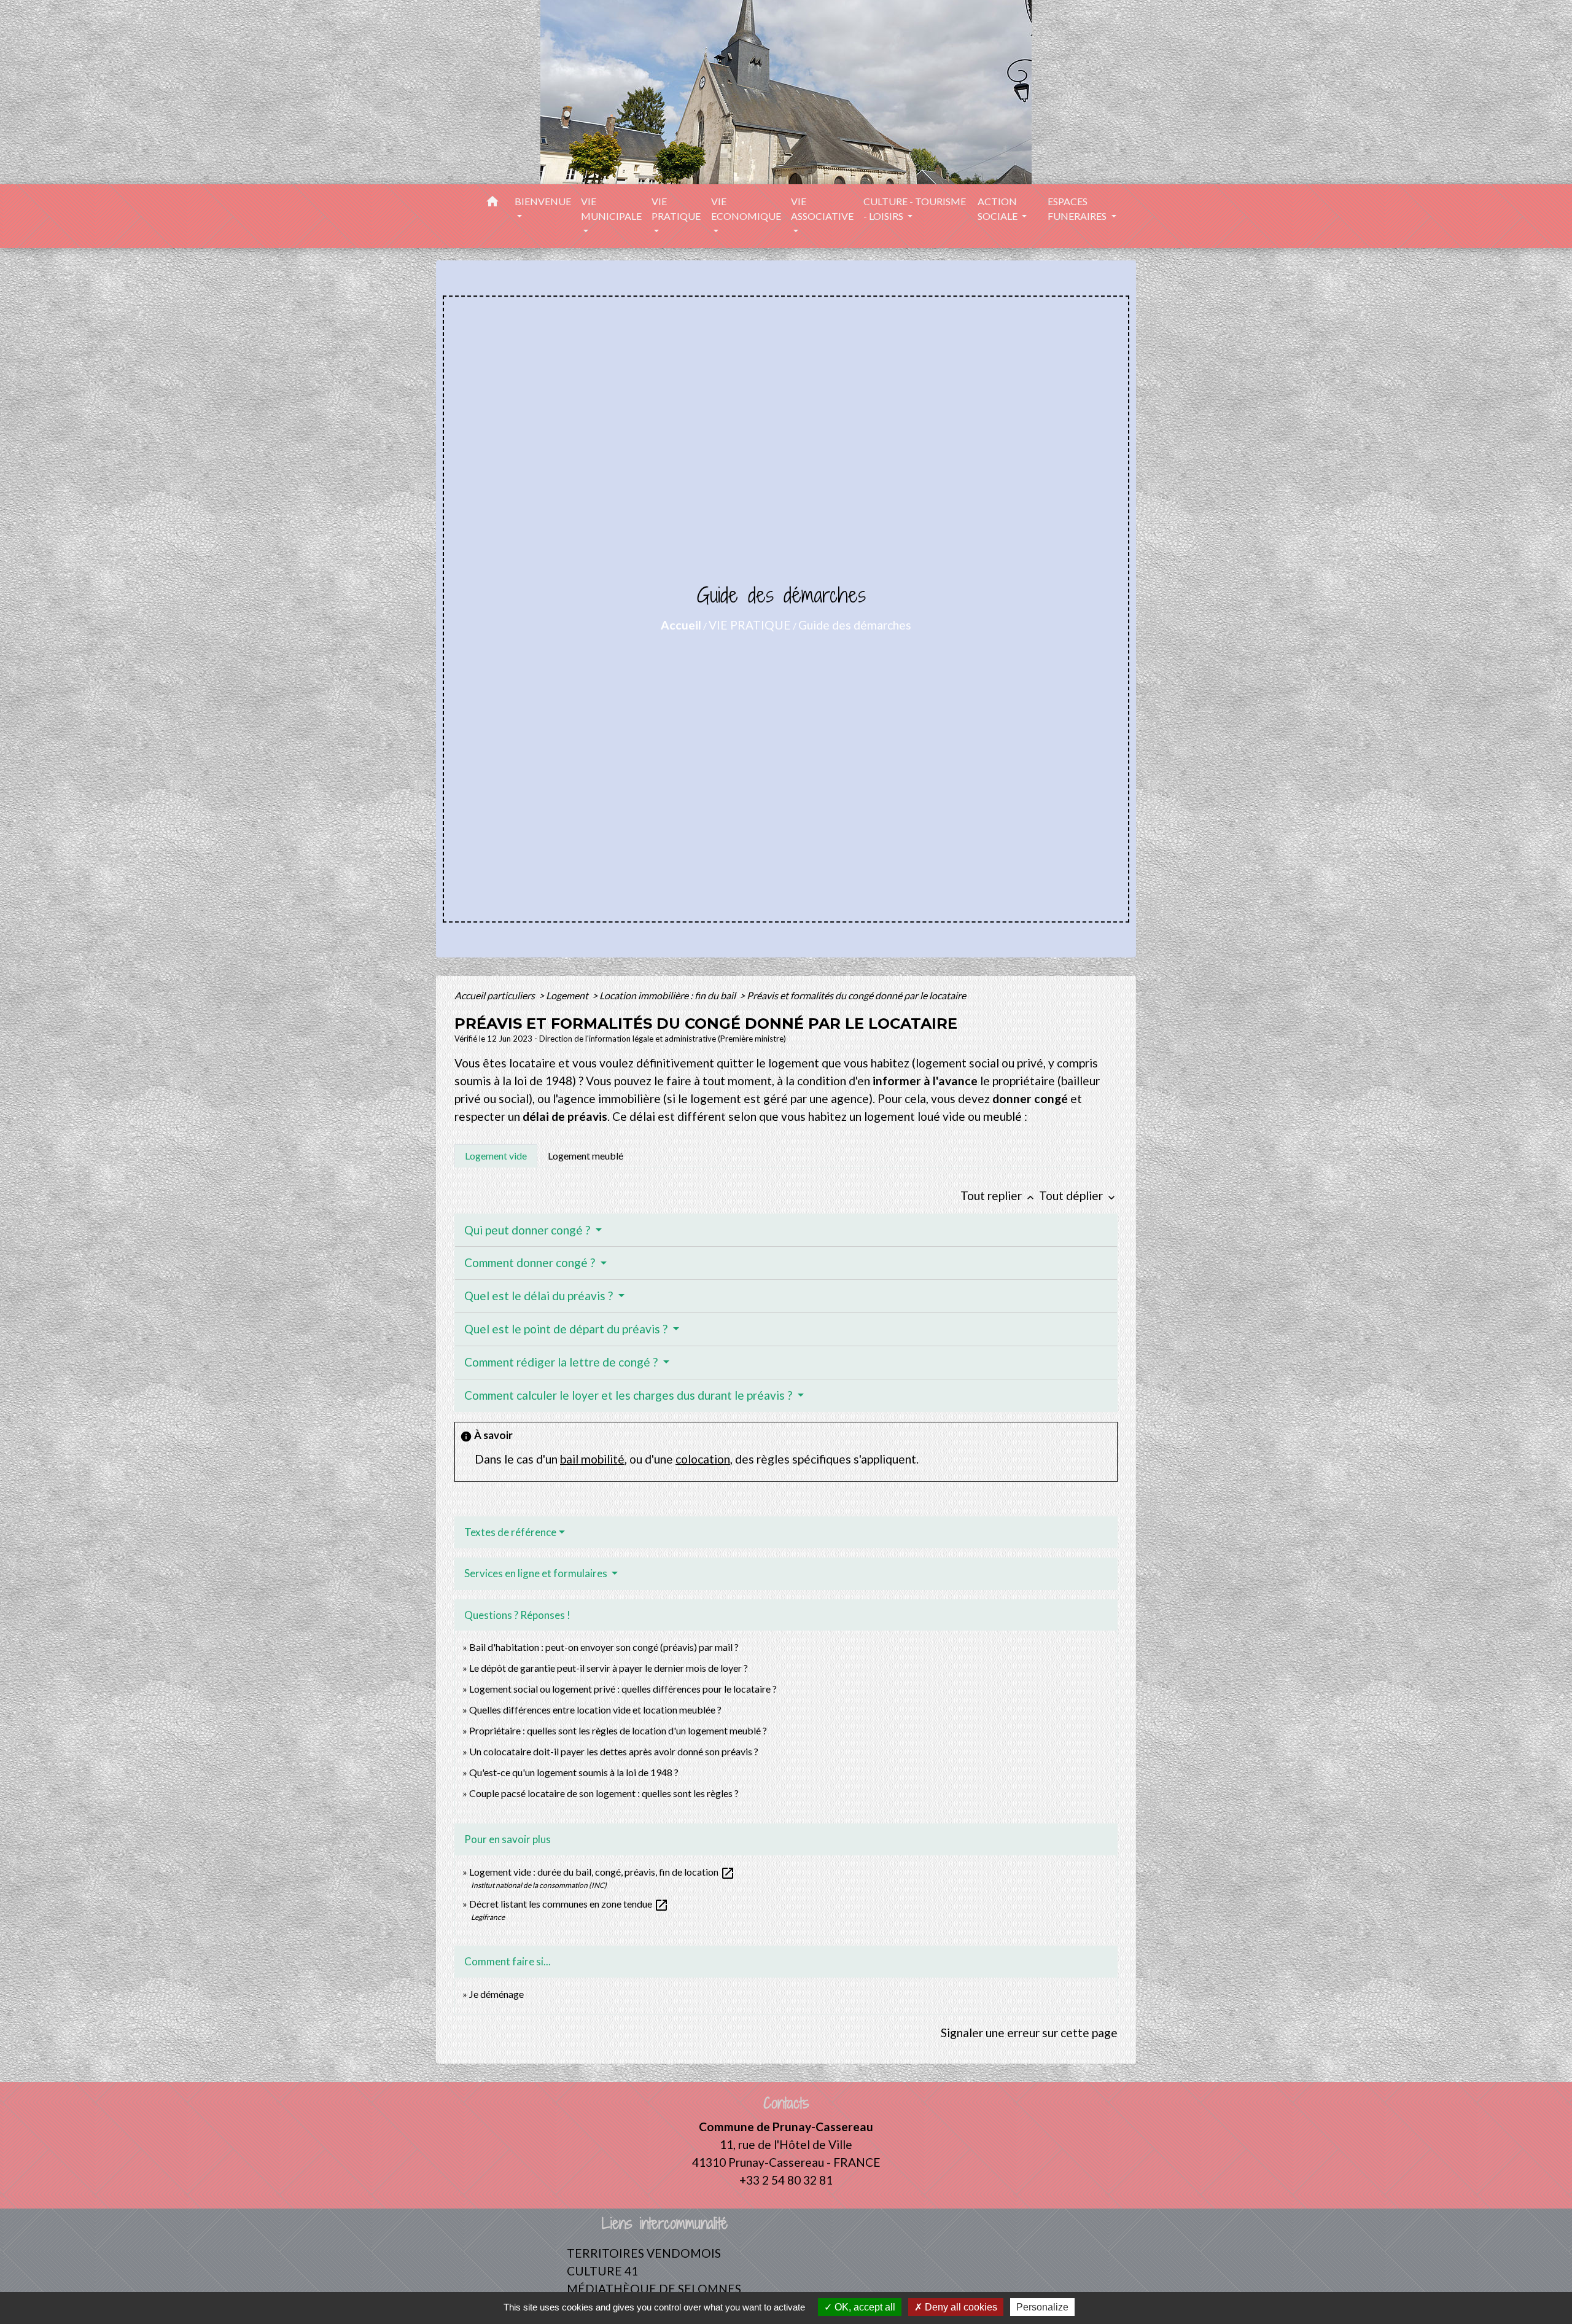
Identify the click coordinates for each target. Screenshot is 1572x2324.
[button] (492, 203)
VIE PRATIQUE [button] (676, 209)
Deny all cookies (960, 2307)
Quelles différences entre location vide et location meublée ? (595, 1710)
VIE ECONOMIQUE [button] (746, 209)
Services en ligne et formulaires (537, 1573)
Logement (568, 995)
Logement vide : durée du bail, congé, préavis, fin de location (602, 1872)
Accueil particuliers (496, 995)
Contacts (786, 2103)
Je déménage (496, 1994)
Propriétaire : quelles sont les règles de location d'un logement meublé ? (618, 1730)
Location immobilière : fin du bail (668, 995)
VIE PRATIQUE (750, 625)
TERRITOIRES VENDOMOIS (644, 2253)
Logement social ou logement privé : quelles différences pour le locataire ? (623, 1689)
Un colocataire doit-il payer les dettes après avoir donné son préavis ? (614, 1751)
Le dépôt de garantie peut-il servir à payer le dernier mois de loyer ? (609, 1668)
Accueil (681, 625)
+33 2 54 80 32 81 (786, 2180)
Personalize (1042, 2307)
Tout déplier (1078, 1195)
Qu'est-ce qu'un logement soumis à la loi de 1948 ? (574, 1772)
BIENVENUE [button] (543, 201)
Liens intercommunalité (665, 2224)
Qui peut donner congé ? (528, 1230)
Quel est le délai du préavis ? (540, 1296)
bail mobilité (592, 1459)
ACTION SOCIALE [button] (998, 209)
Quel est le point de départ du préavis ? (567, 1329)
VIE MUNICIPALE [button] (611, 209)
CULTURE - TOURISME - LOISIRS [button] (915, 209)
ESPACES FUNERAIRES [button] (1078, 209)
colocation (703, 1459)
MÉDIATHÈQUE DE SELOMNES (654, 2289)
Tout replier (998, 1195)
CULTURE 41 (602, 2271)
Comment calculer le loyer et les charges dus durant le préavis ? (629, 1395)
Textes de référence (510, 1532)
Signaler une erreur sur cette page (1029, 2033)
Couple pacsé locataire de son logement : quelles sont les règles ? (604, 1793)
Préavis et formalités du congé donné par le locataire (856, 995)
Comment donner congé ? (531, 1262)
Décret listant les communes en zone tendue (569, 1904)
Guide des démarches (855, 625)
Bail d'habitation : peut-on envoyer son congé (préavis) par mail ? (604, 1647)
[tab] (496, 1156)
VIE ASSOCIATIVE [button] (822, 209)
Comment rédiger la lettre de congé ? (562, 1362)
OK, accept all (864, 2307)
